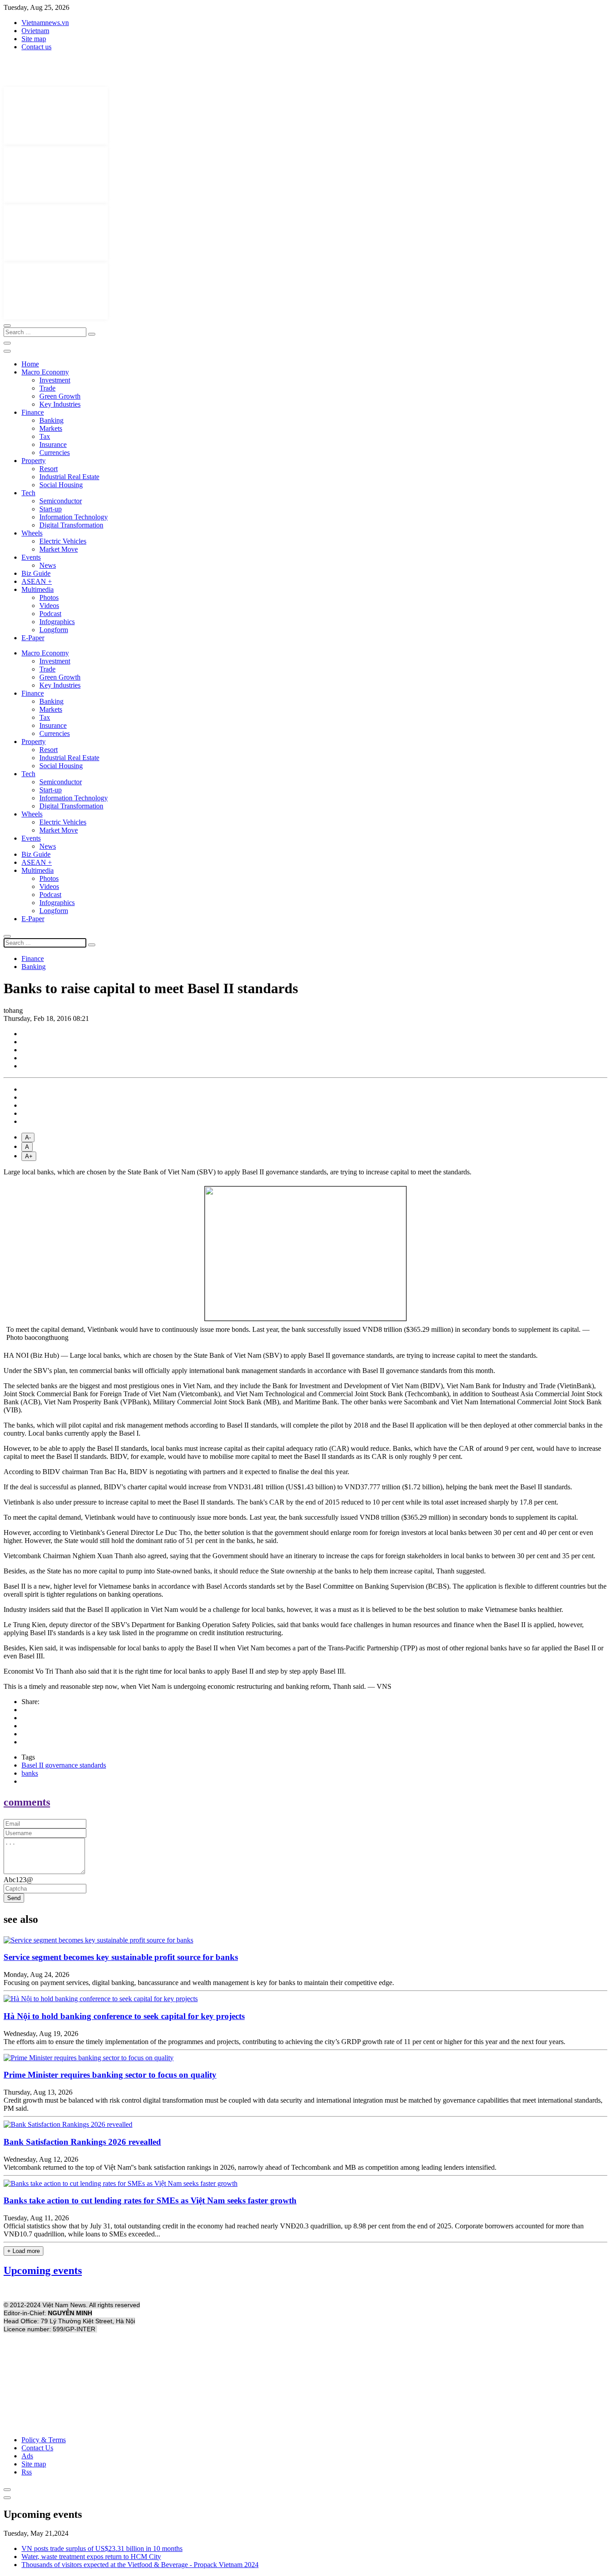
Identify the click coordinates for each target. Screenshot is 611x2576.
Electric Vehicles (63, 541)
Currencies (55, 453)
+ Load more (23, 2251)
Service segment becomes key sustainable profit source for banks (121, 1957)
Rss (27, 2472)
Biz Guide (36, 573)
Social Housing (61, 485)
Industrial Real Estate (69, 477)
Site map (34, 39)
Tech (28, 493)
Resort (49, 469)
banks (30, 1773)
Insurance (53, 444)
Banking (51, 420)
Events (31, 557)
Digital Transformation (71, 525)
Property (34, 461)
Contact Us (37, 2448)
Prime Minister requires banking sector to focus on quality (110, 2075)
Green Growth (60, 396)
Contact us (36, 47)
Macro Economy (45, 372)
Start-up (51, 509)
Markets (51, 428)
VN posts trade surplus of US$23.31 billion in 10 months (102, 2548)
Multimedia (38, 589)
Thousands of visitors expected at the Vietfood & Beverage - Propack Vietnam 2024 (140, 2565)
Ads (27, 2456)
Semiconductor (61, 501)
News (48, 565)
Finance (33, 412)
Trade (47, 388)
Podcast (50, 614)
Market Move (59, 549)
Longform (54, 630)
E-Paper (33, 638)
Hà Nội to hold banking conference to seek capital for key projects (124, 2016)
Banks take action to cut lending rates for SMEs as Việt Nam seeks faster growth (150, 2200)
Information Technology (74, 517)
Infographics (57, 622)
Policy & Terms (44, 2440)
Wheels (32, 533)
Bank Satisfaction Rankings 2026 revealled (82, 2142)
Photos (49, 597)
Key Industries (60, 404)
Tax (45, 436)
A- (28, 1137)
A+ (29, 1156)
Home (30, 364)
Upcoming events (43, 2270)
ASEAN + (37, 581)
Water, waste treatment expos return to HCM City (91, 2557)
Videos (49, 606)
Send (14, 1898)
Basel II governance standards (64, 1765)
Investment (55, 380)
